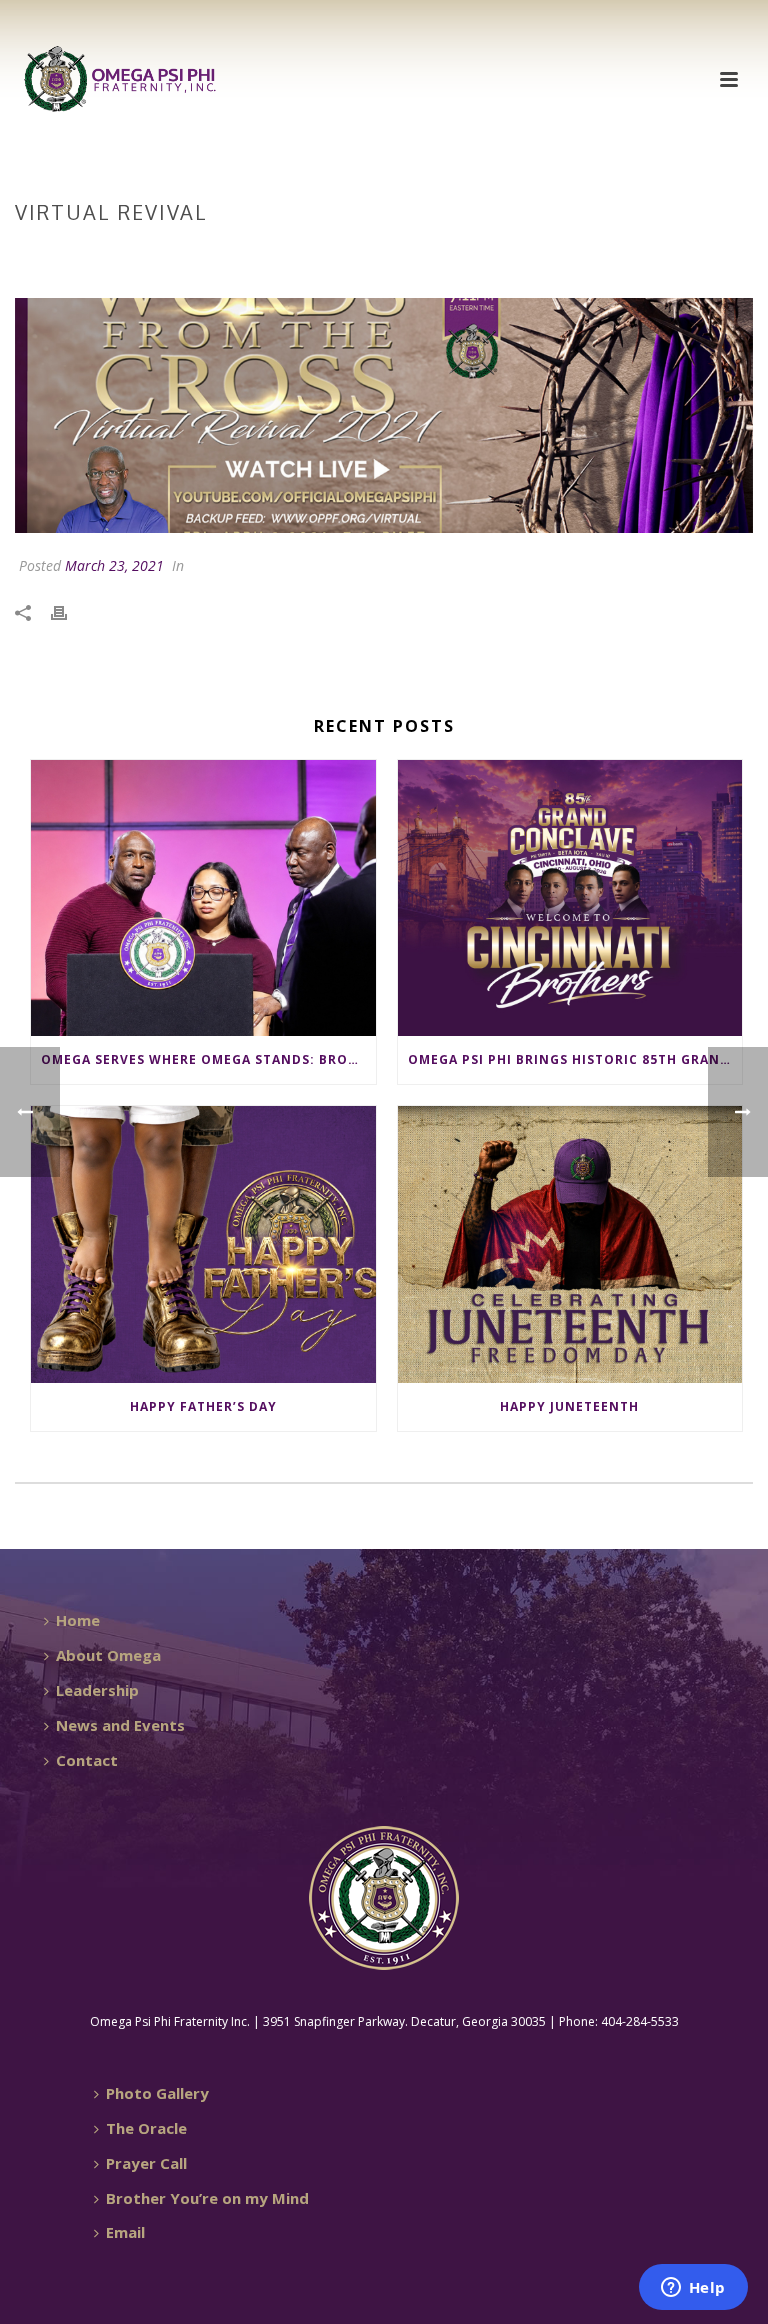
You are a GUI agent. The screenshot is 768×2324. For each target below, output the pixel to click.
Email (125, 2232)
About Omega (108, 1655)
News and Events (120, 1725)
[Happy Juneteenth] (570, 1244)
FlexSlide (585, 254)
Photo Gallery (157, 2093)
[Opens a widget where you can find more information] (693, 2289)
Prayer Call (146, 2163)
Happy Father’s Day (203, 1406)
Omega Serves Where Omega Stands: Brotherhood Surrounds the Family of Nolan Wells (208, 1059)
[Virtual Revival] (384, 415)
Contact (87, 1760)
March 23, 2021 (114, 565)
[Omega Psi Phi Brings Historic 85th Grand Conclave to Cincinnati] (570, 898)
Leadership (97, 1690)
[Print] (69, 611)
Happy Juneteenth (569, 1406)
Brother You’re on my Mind (207, 2198)
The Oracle (146, 2128)
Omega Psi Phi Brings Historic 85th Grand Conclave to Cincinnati (575, 1059)
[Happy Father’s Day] (203, 1244)
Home (523, 254)
